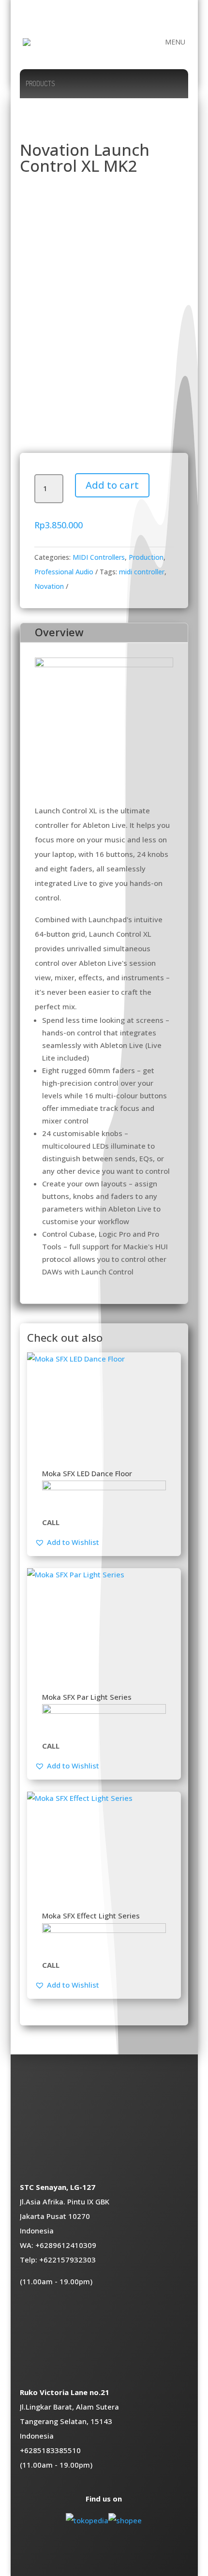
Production (146, 557)
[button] (67, 1542)
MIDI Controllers (99, 557)
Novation (49, 586)
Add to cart (112, 485)
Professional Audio (64, 572)
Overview (59, 632)
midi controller (142, 572)
